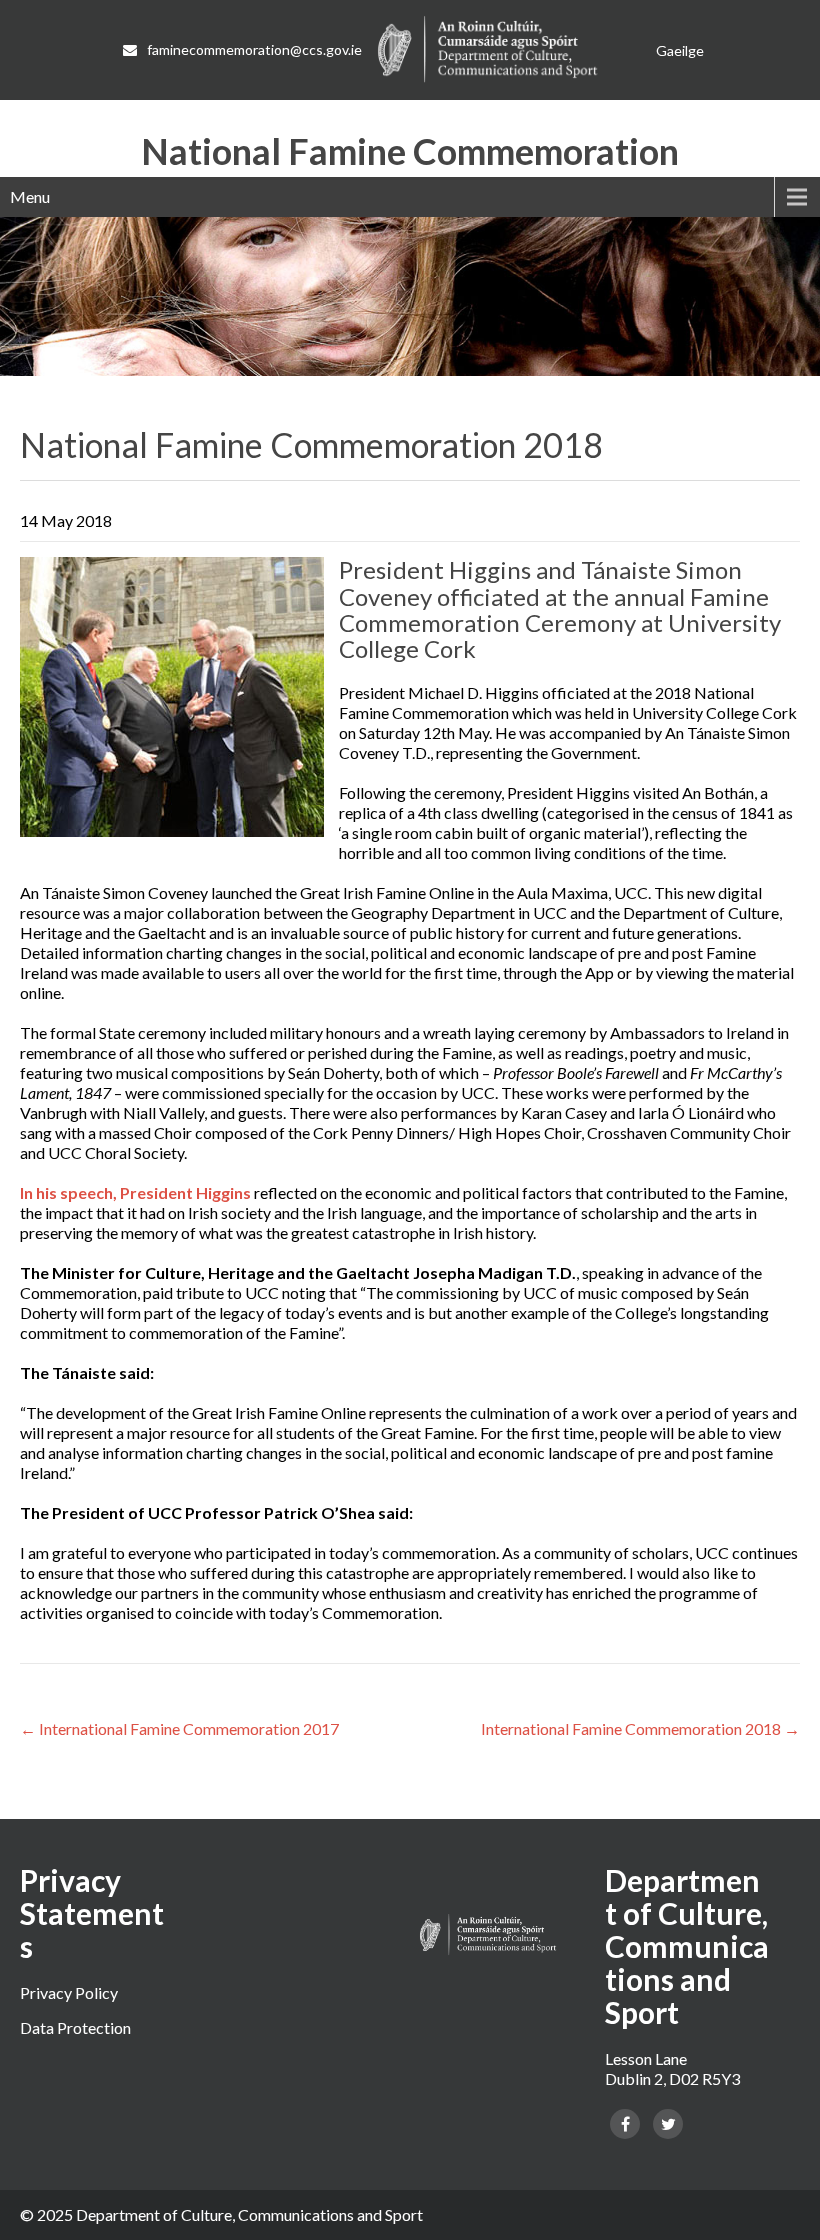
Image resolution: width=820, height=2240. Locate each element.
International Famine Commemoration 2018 (640, 1728)
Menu (30, 196)
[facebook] (625, 2124)
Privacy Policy (69, 1992)
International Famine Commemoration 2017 (179, 1728)
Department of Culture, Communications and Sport (249, 2214)
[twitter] (668, 2124)
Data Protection (75, 2027)
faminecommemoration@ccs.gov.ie (254, 49)
